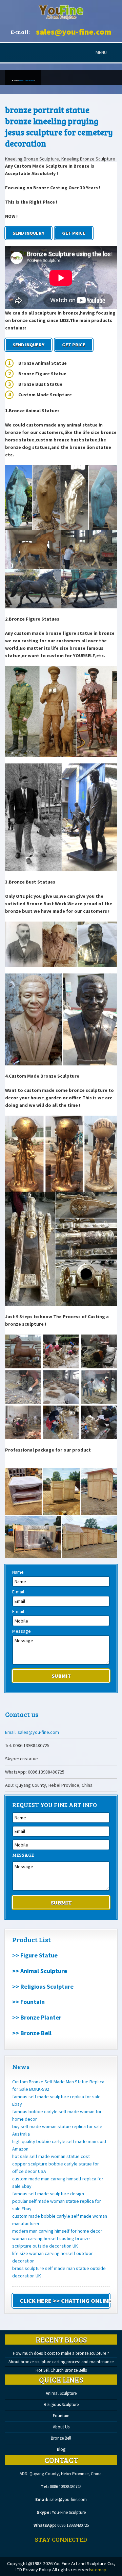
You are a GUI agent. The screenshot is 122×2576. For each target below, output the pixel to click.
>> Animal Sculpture (40, 1971)
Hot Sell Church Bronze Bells (61, 2370)
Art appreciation (26, 80)
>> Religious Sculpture (43, 1986)
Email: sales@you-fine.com (32, 1732)
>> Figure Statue (35, 1955)
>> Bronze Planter (37, 2017)
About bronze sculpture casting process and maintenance (61, 2362)
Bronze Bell (61, 2438)
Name (18, 1572)
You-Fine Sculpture (69, 2512)
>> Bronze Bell (32, 2033)
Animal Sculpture (61, 2393)
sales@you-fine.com (74, 32)
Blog (61, 2449)
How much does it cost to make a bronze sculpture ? (61, 2353)
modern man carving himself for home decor (57, 2231)
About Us (61, 2427)
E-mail (18, 1592)
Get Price (74, 233)
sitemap (98, 2570)
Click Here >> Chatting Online (65, 2301)
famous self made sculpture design (48, 2194)
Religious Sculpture (61, 2404)
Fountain (61, 2416)
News (21, 2066)
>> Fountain (28, 2002)
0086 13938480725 (66, 2487)
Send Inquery (28, 233)
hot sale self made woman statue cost (51, 2156)
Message (22, 1631)
